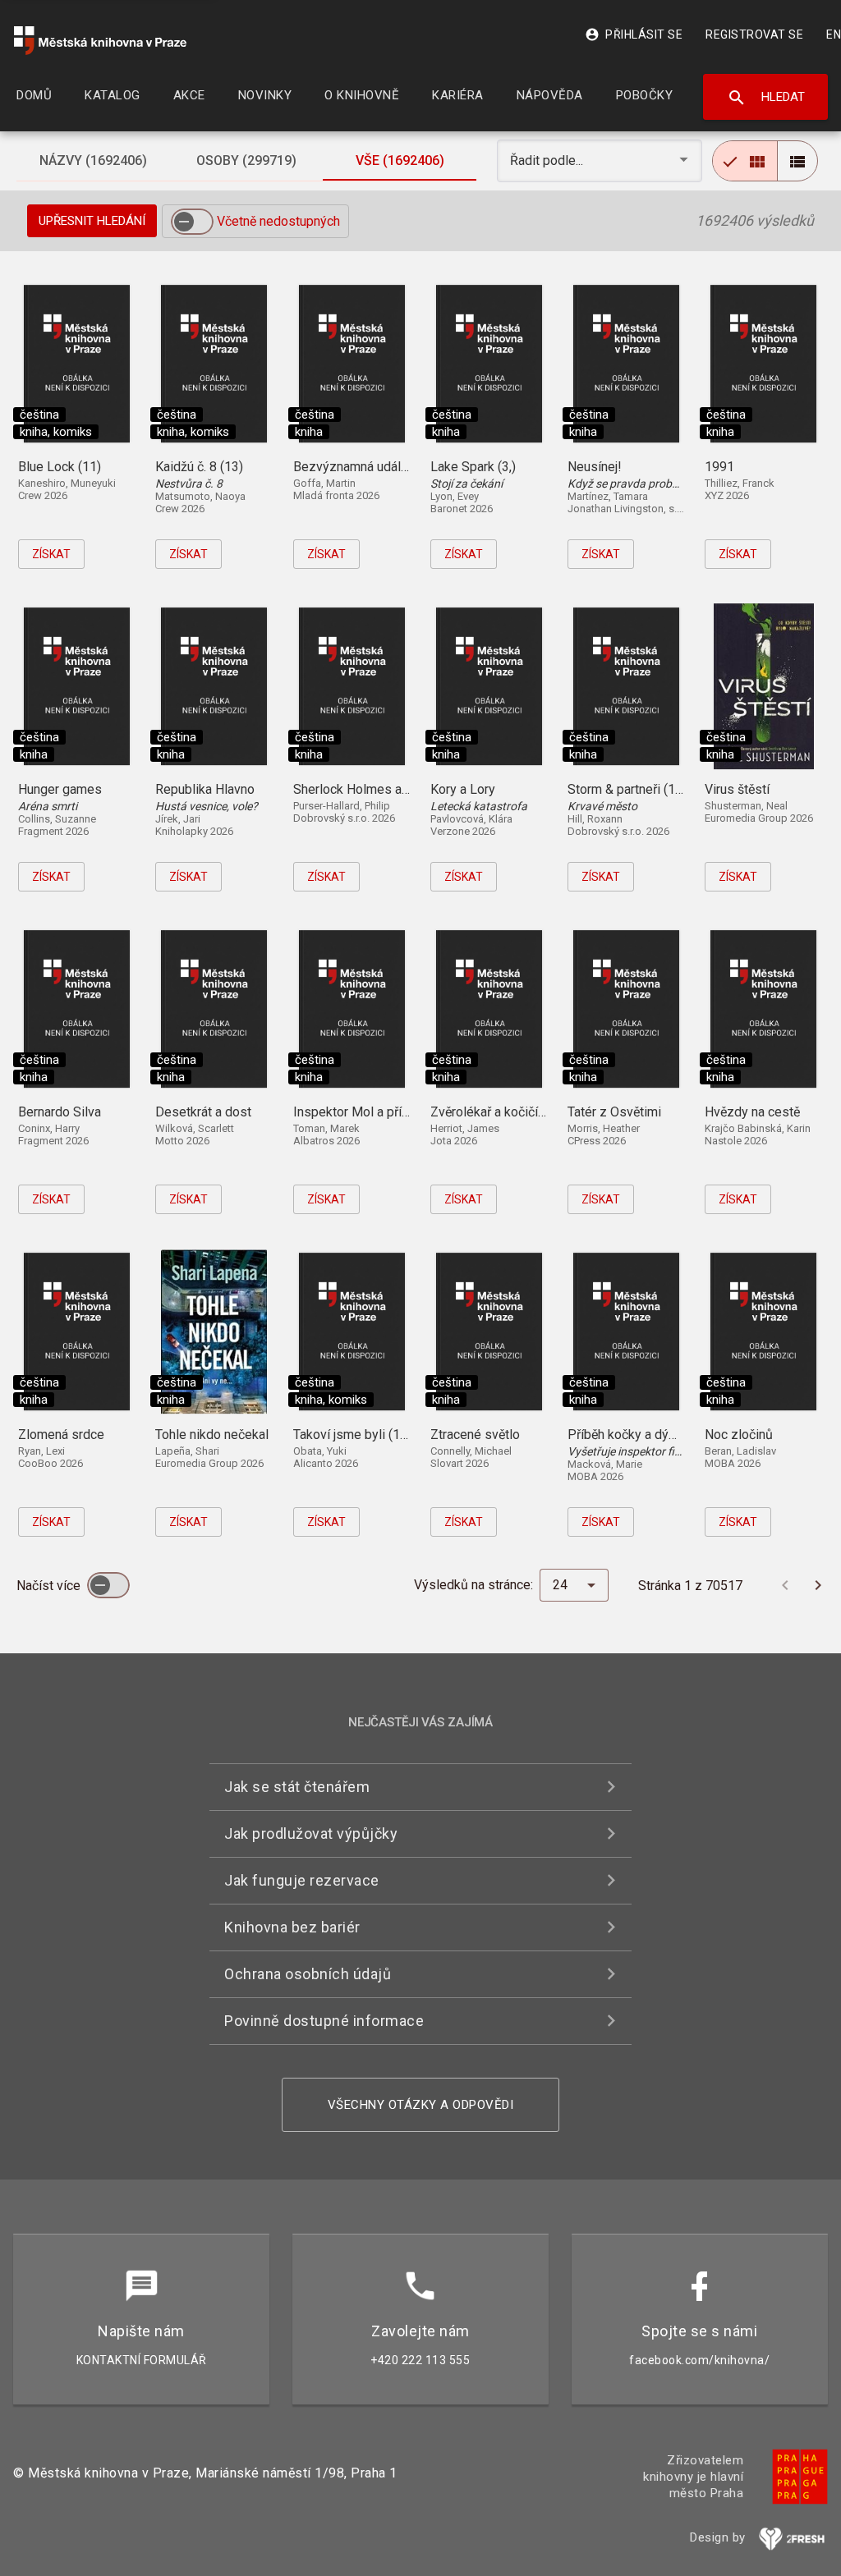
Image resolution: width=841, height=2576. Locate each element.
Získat (51, 554)
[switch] (192, 222)
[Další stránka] (818, 1585)
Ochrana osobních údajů (308, 1974)
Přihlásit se (634, 34)
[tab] (93, 161)
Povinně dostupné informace (324, 2021)
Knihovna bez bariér (292, 1927)
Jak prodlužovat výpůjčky (311, 1833)
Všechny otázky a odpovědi (421, 2105)
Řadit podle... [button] (548, 160)
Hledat (766, 98)
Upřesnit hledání (92, 221)
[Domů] (100, 41)
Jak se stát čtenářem (297, 1787)
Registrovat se (754, 34)
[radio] (745, 161)
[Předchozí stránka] (785, 1585)
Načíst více (50, 1586)
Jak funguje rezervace (302, 1880)
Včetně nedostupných (278, 221)
